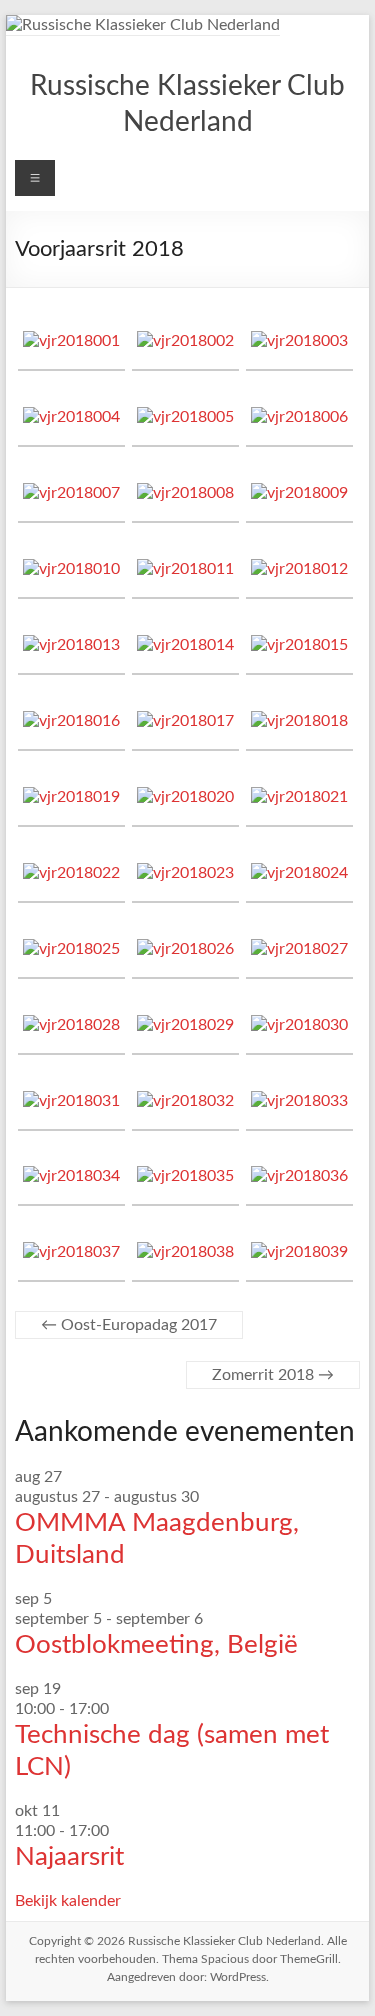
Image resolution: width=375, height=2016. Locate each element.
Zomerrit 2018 (273, 1375)
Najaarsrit (69, 1857)
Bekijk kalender (68, 1901)
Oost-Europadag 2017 (129, 1325)
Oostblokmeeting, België (156, 1645)
